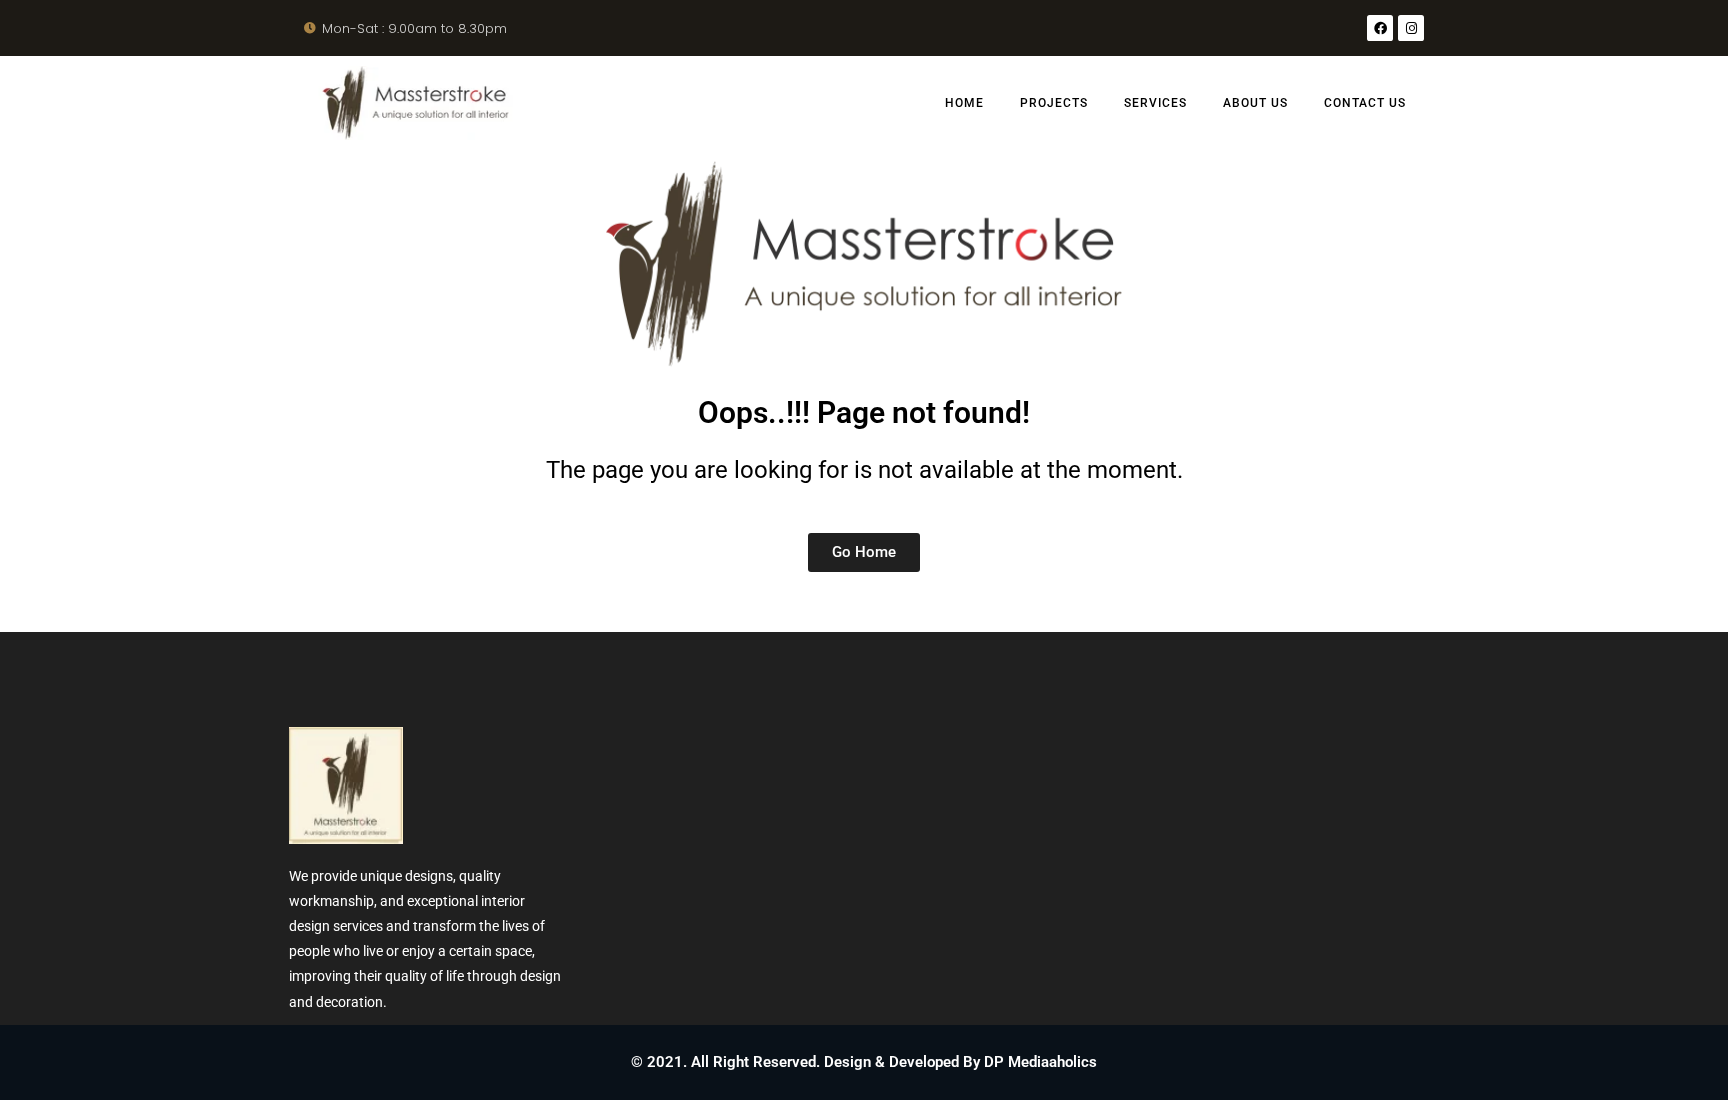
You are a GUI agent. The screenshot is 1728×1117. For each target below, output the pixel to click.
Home (964, 103)
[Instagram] (1411, 28)
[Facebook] (1380, 28)
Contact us (1365, 103)
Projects (1054, 103)
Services (1155, 103)
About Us (1255, 103)
